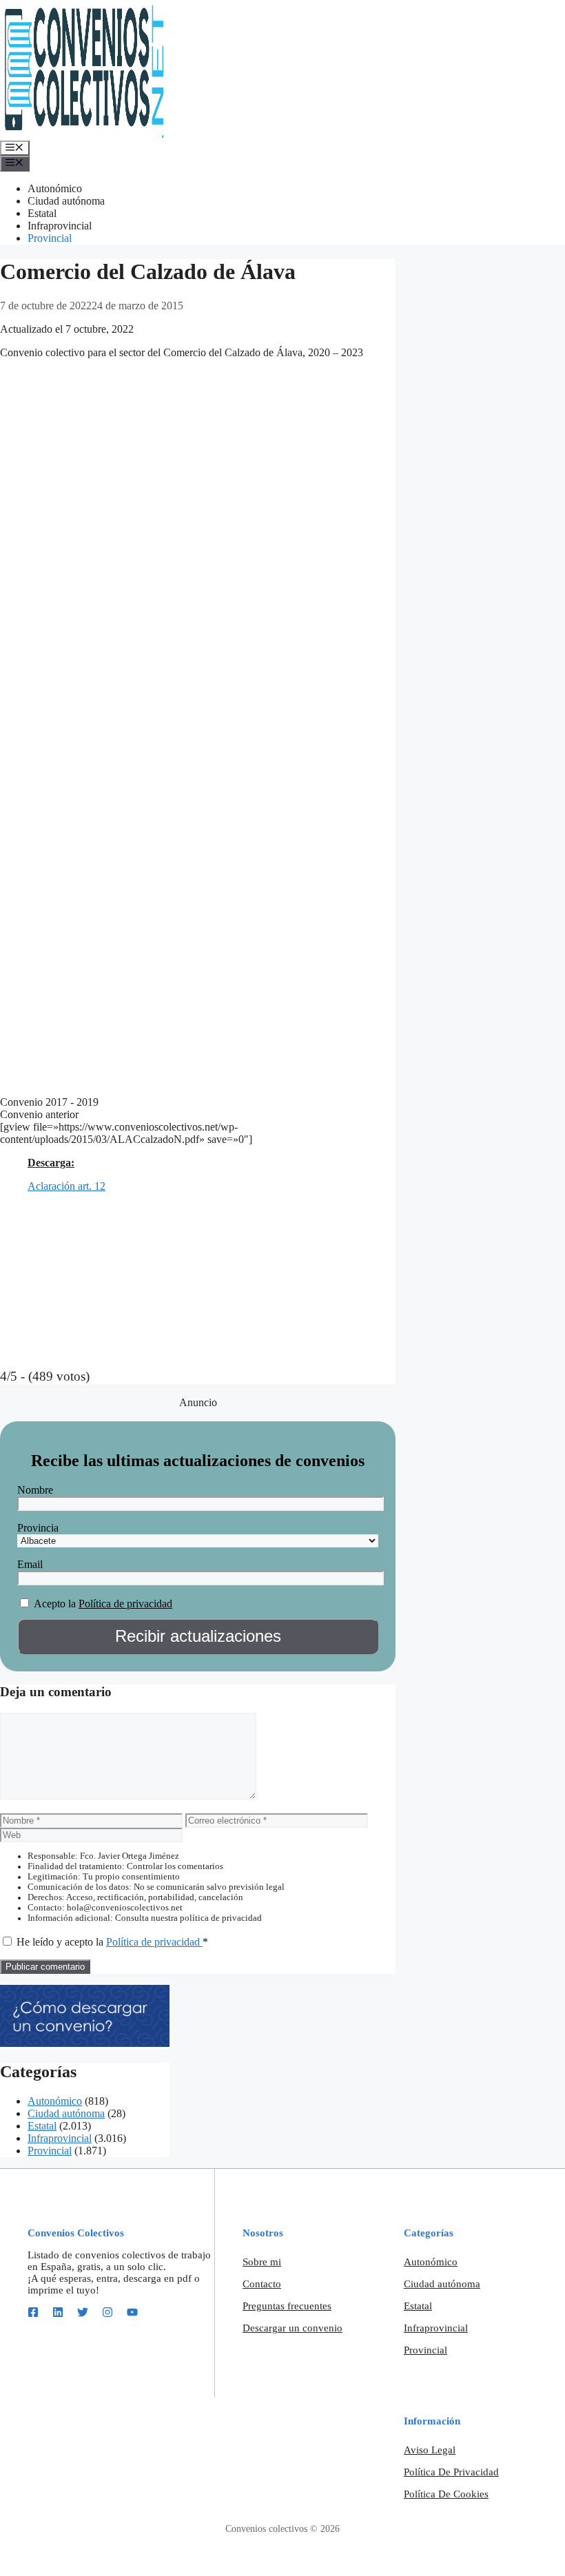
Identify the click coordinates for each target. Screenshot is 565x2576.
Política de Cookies (446, 2494)
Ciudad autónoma (66, 201)
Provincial (50, 238)
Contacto (262, 2284)
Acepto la (55, 1604)
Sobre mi (262, 2262)
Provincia (38, 1528)
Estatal (42, 213)
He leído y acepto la (112, 1942)
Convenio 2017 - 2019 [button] (49, 1102)
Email (30, 1564)
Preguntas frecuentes (287, 2306)
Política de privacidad (125, 1604)
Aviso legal (430, 2450)
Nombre (35, 1490)
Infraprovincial (60, 226)
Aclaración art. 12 (66, 1186)
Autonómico (55, 188)
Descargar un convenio (292, 2328)
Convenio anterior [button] (39, 1114)
